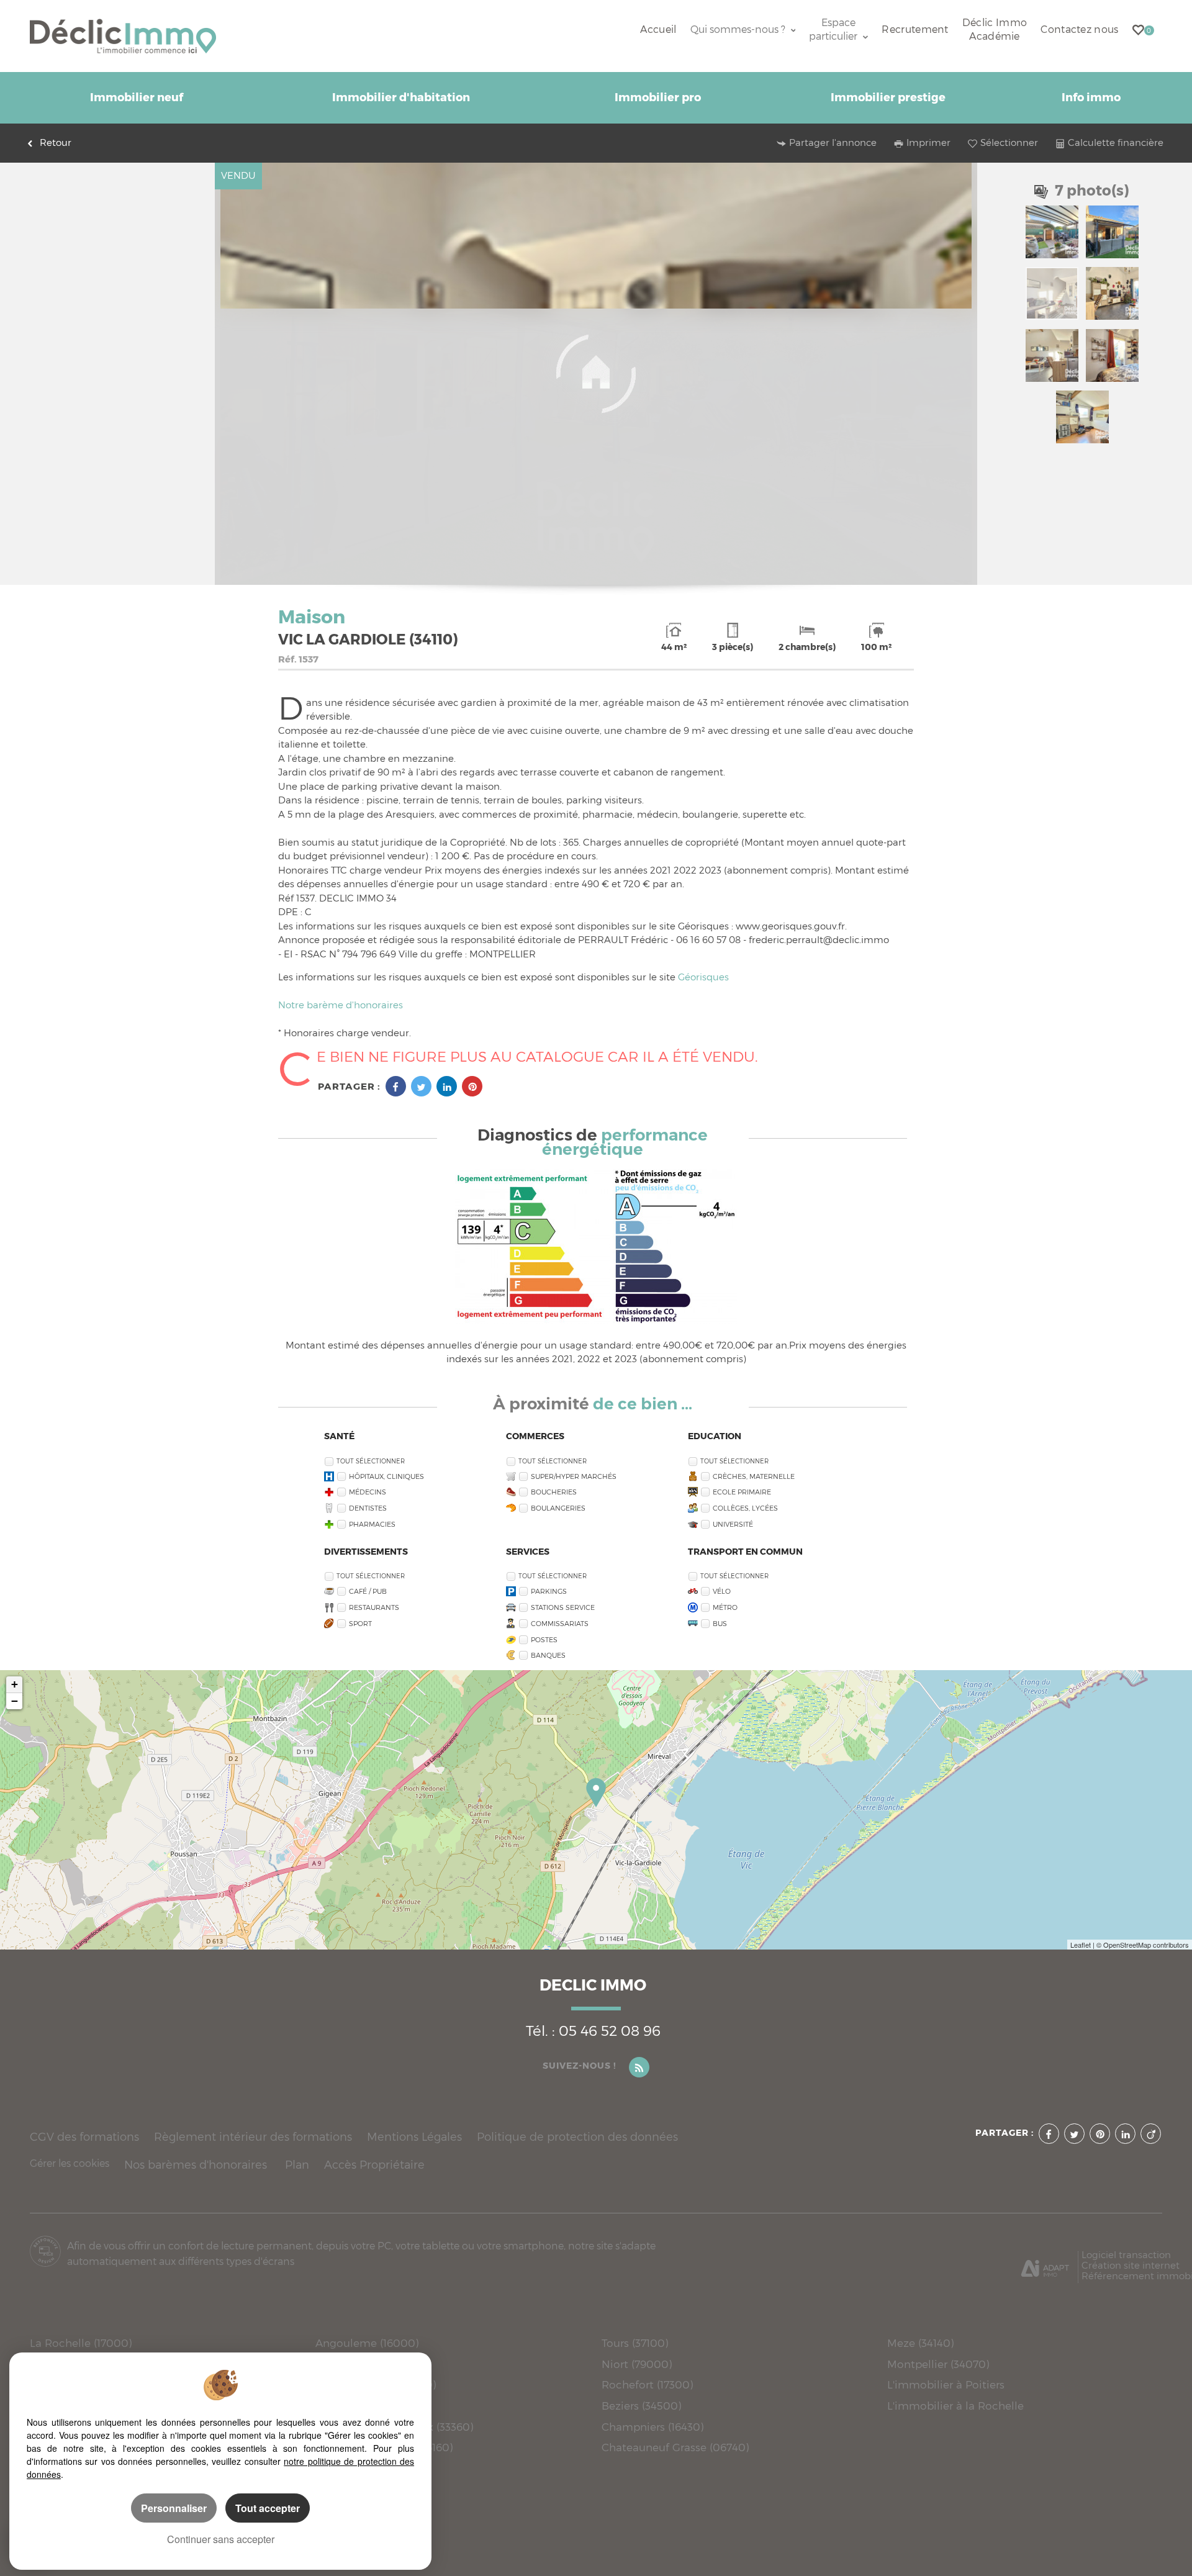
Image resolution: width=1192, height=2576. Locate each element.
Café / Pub (368, 1591)
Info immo (1091, 97)
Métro (725, 1607)
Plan (297, 2165)
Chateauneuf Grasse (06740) (675, 2447)
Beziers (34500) (641, 2406)
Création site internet (1131, 2265)
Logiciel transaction (1126, 2255)
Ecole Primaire (742, 1492)
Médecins (368, 1492)
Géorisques (703, 977)
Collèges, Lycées (745, 1508)
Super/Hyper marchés (574, 1476)
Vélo (722, 1591)
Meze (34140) (920, 2343)
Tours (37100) (635, 2343)
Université (733, 1524)
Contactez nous (1079, 29)
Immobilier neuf (137, 97)
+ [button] (15, 1684)
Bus (720, 1624)
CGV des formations (84, 2137)
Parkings (549, 1591)
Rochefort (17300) (647, 2384)
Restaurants (374, 1607)
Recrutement (915, 29)
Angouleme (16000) (367, 2343)
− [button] (15, 1701)
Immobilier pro (658, 97)
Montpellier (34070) (938, 2364)
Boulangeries (558, 1508)
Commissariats (560, 1624)
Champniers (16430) (652, 2427)
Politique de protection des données (577, 2137)
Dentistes (368, 1508)
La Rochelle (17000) (81, 2343)
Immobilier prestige (888, 97)
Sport (360, 1624)
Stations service (563, 1607)
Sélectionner (1009, 143)
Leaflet (1081, 1945)
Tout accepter (268, 2508)
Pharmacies (372, 1524)
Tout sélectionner (371, 1461)
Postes (544, 1640)
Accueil (658, 29)
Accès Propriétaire (374, 2165)
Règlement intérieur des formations (253, 2137)
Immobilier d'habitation (401, 97)
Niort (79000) (637, 2364)
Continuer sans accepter (221, 2539)
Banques (548, 1655)
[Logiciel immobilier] (1045, 2264)
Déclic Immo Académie (995, 29)
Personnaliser (174, 2508)
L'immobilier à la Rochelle (955, 2406)
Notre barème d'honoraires (342, 1005)
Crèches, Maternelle (754, 1476)
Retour (56, 143)
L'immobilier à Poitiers (946, 2384)
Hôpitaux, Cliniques (386, 1476)
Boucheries (554, 1492)
